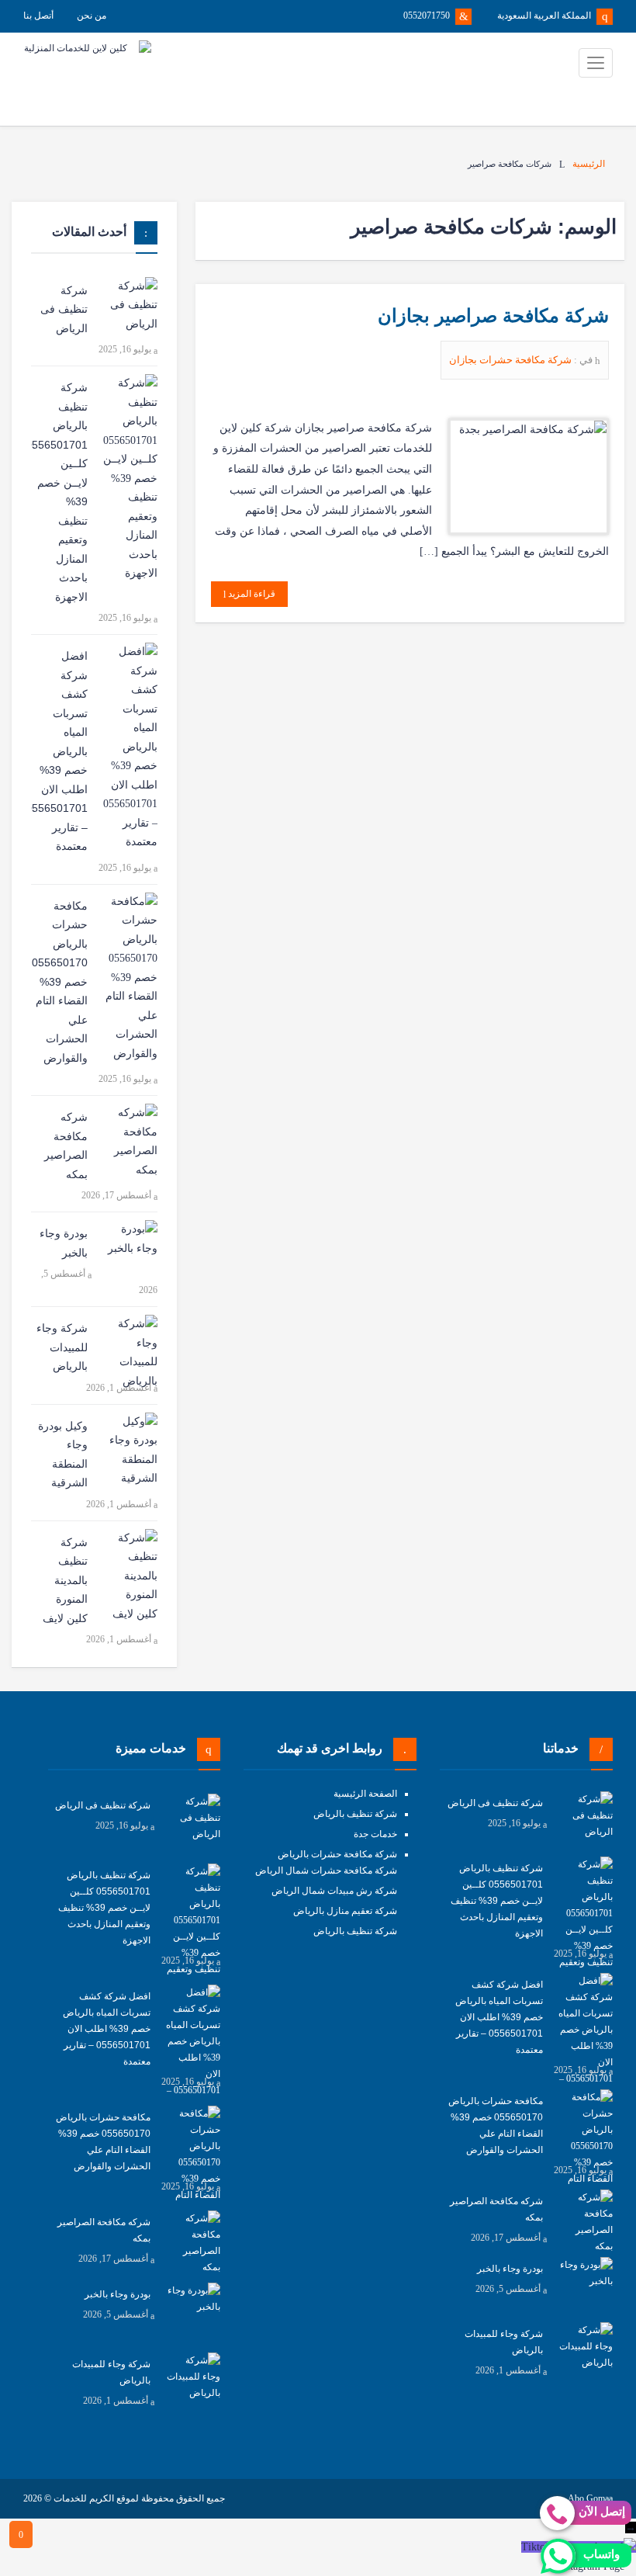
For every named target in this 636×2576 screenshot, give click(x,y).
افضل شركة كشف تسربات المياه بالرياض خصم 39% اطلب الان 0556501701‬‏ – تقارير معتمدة (59, 751)
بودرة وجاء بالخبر (64, 1243)
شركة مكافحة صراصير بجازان (493, 315)
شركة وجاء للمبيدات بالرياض (62, 1347)
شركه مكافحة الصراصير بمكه (66, 1146)
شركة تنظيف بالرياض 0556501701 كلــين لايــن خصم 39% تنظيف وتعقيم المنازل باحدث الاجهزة (59, 492)
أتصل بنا (38, 16)
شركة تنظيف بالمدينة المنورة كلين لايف (65, 1580)
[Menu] (596, 63)
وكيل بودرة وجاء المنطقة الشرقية (63, 1454)
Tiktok (536, 2547)
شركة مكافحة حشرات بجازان (512, 360)
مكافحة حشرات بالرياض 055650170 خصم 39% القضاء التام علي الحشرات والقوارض (60, 982)
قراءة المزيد (251, 594)
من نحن (92, 16)
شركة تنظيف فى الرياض (64, 309)
